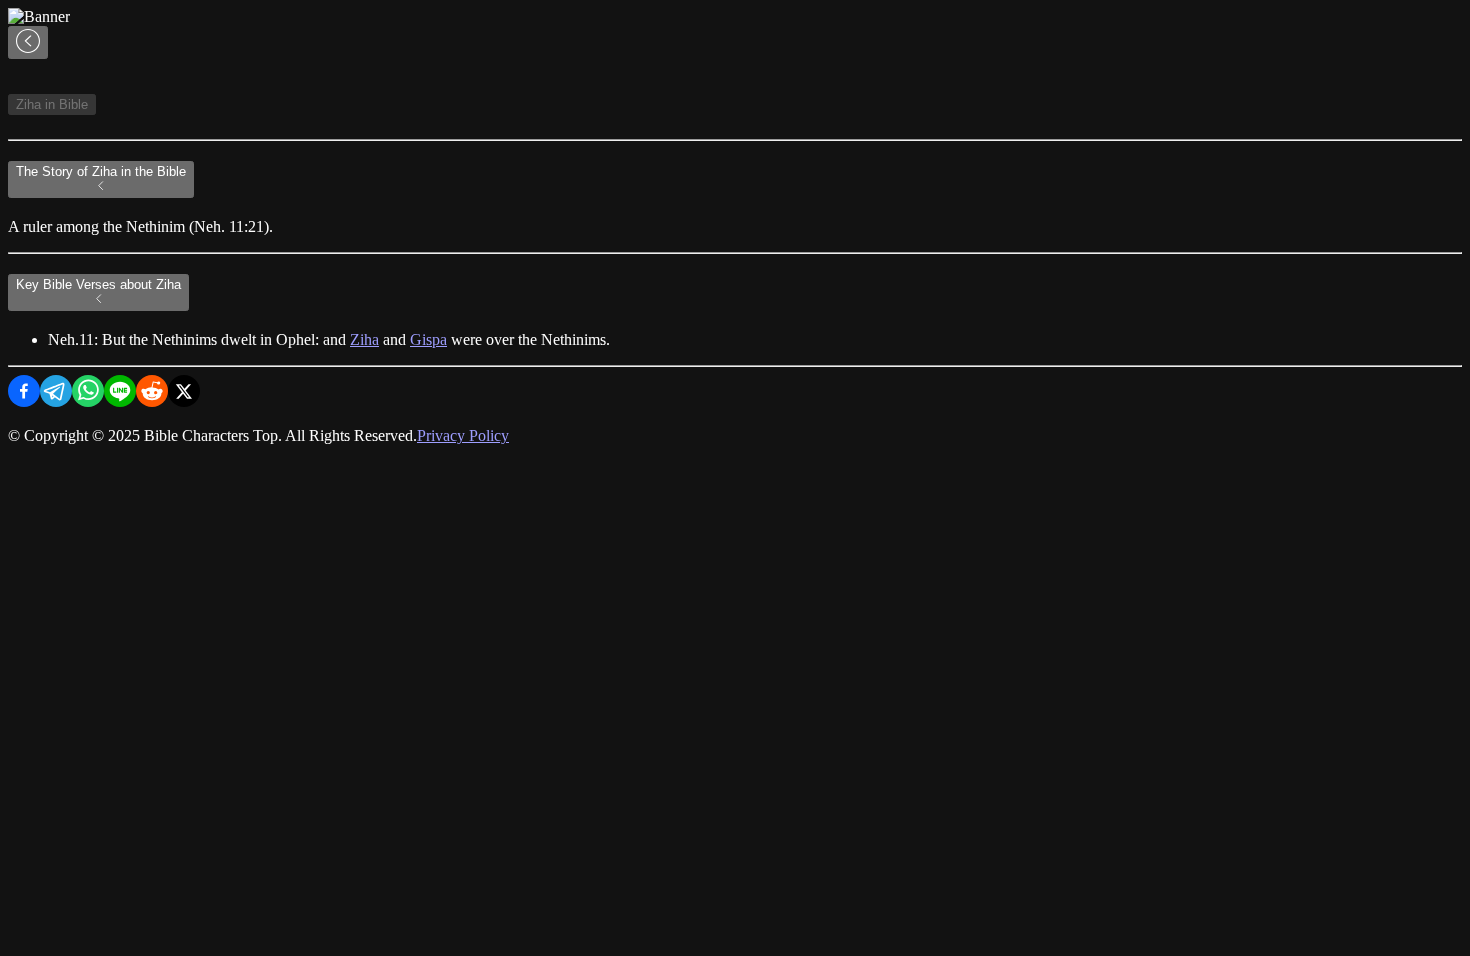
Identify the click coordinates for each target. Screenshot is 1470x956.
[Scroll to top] (28, 42)
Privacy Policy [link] (463, 435)
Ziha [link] (364, 339)
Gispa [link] (428, 339)
